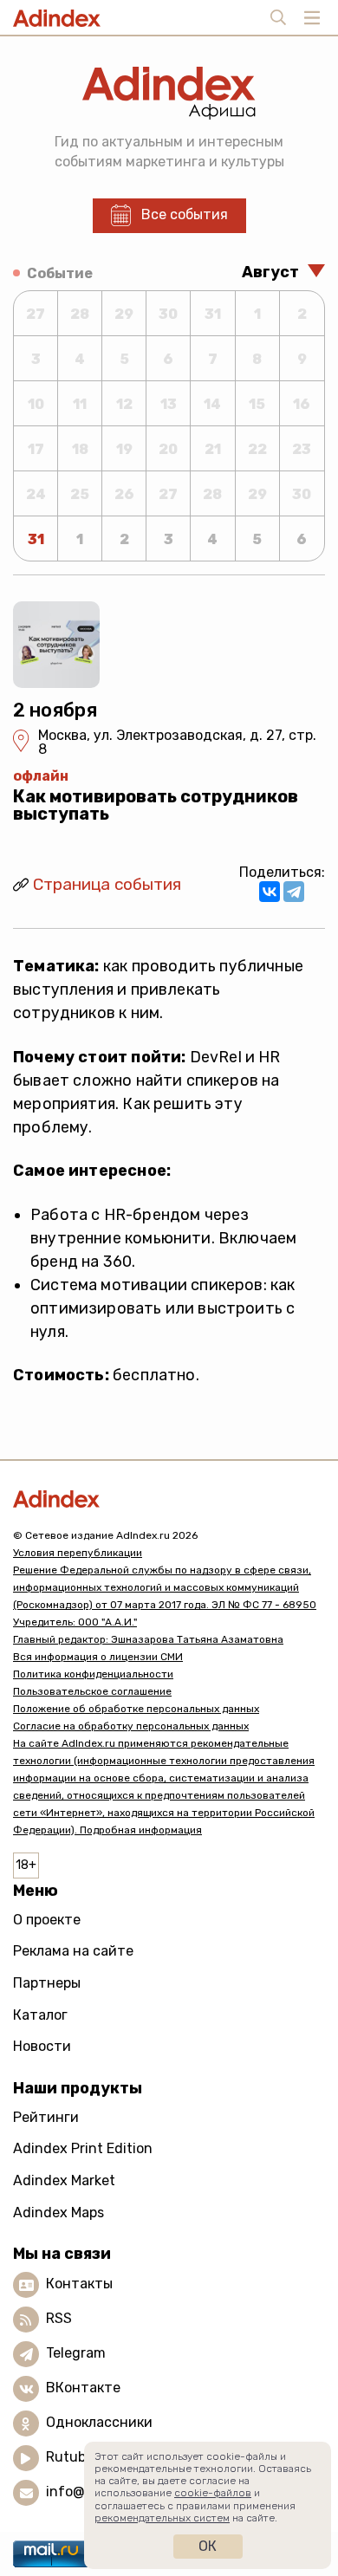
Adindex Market (64, 2180)
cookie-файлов (213, 2493)
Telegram (76, 2354)
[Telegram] (294, 892)
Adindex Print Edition (83, 2148)
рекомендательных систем (162, 2518)
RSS (59, 2319)
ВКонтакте (83, 2388)
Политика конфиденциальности (93, 1674)
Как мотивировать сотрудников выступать (156, 805)
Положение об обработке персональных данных (136, 1709)
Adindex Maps (58, 2213)
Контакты (79, 2284)
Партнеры (47, 1983)
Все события (185, 214)
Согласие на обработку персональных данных (131, 1726)
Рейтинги (46, 2117)
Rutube (70, 2458)
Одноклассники (99, 2423)
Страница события (107, 884)
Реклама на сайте (73, 1951)
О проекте (47, 1920)
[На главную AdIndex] (169, 1499)
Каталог (40, 2015)
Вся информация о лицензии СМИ (98, 1657)
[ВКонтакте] (270, 892)
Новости (42, 2046)
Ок (208, 2546)
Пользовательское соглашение (92, 1691)
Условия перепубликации (78, 1553)
